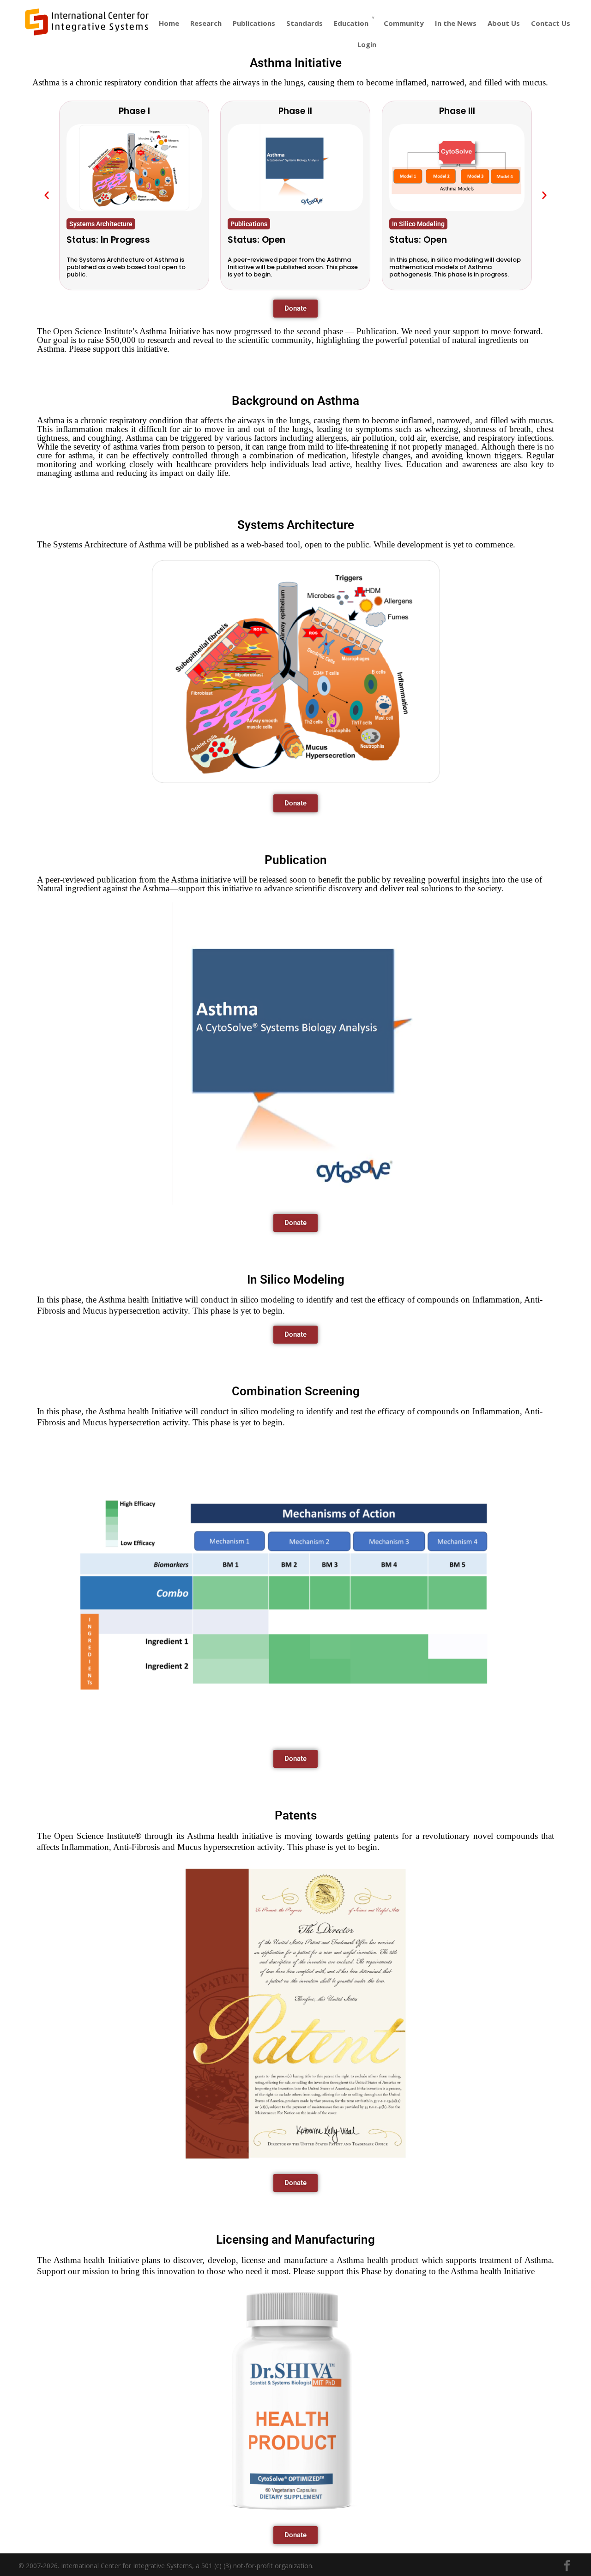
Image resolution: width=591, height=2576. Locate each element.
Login (367, 44)
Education (351, 23)
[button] (47, 195)
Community (404, 23)
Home (169, 23)
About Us (504, 23)
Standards (305, 23)
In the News (456, 23)
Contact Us (551, 23)
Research (206, 23)
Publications (254, 23)
